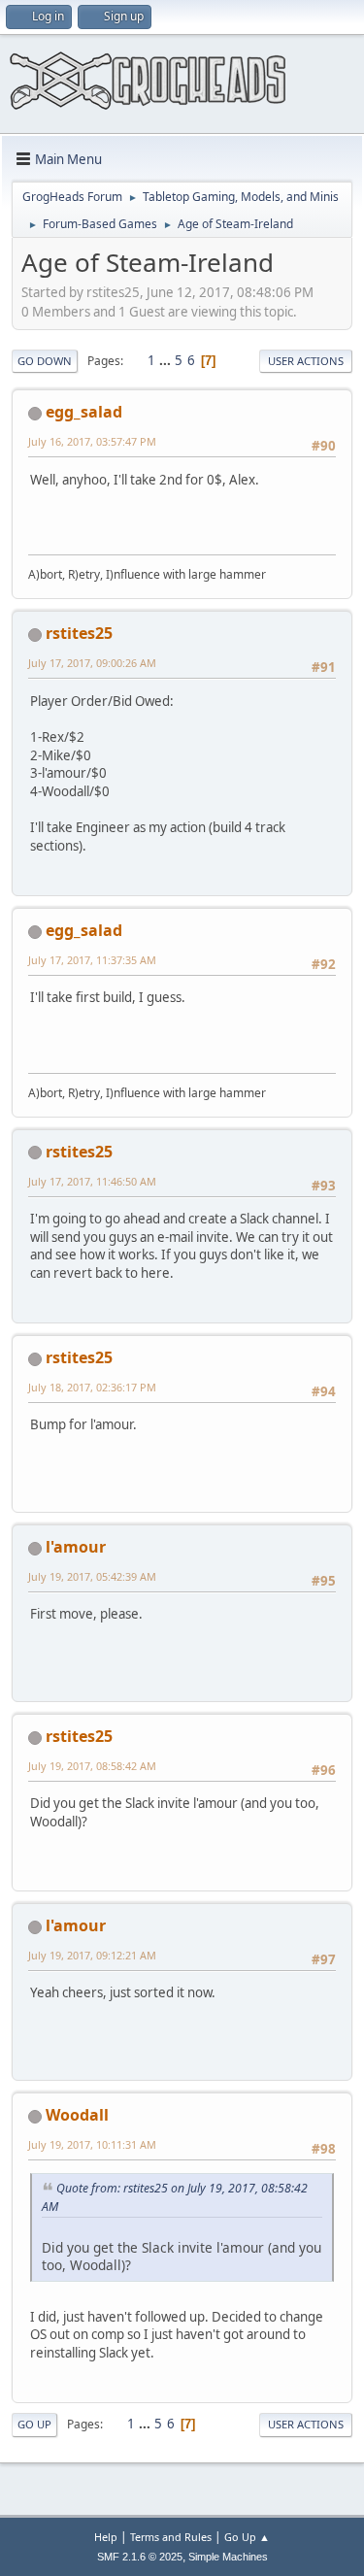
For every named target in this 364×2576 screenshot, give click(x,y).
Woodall (77, 2115)
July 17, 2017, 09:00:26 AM (92, 663)
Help (106, 2537)
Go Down (45, 361)
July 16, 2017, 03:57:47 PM (92, 441)
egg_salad (84, 412)
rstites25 (79, 633)
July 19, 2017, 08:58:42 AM (92, 1766)
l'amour (76, 1547)
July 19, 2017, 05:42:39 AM (92, 1576)
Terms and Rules (171, 2537)
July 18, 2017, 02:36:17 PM (92, 1387)
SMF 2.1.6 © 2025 (140, 2557)
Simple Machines (228, 2557)
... (166, 360)
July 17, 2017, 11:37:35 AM (92, 960)
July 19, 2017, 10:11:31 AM (92, 2144)
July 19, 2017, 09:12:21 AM (92, 1955)
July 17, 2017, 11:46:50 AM (92, 1181)
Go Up (34, 2424)
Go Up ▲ (247, 2537)
